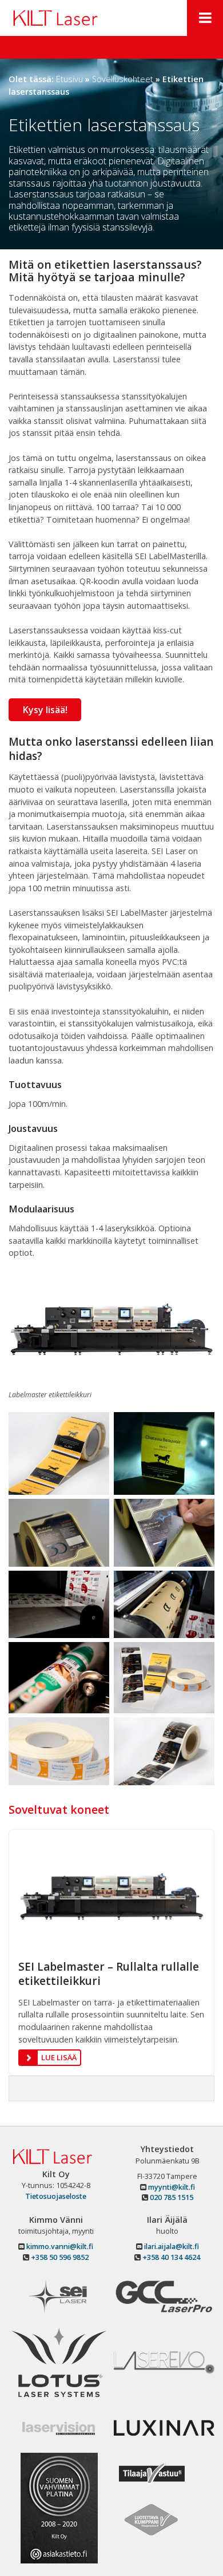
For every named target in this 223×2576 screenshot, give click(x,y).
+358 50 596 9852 (60, 2257)
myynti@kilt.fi (171, 2187)
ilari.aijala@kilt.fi (171, 2247)
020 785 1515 (171, 2197)
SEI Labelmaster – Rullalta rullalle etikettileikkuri (109, 1974)
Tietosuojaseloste (56, 2196)
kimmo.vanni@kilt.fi (59, 2247)
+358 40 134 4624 (171, 2257)
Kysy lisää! (45, 710)
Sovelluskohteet (123, 79)
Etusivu (69, 79)
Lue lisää (59, 2057)
